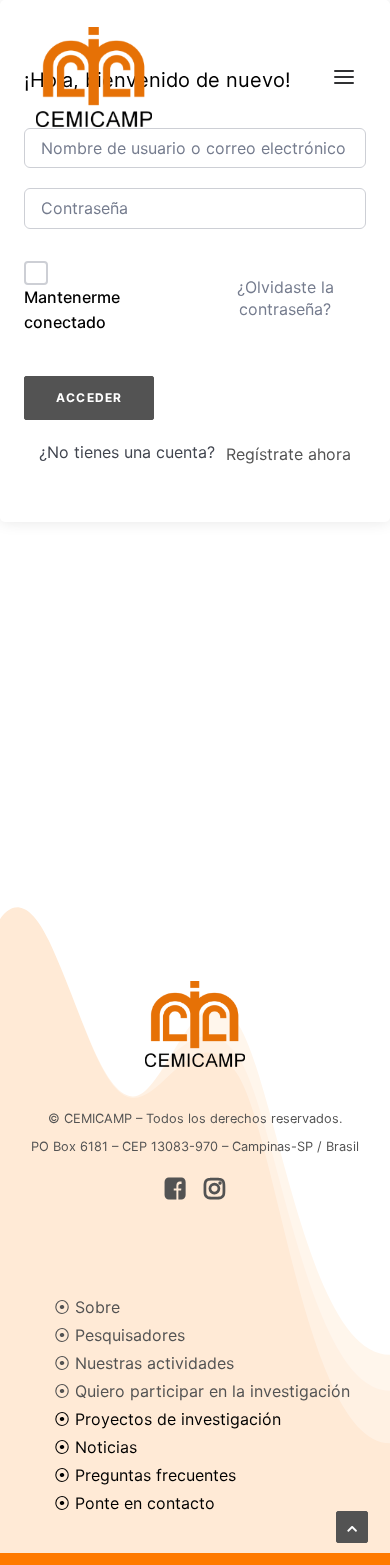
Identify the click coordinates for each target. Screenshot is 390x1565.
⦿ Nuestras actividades (144, 1363)
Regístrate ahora (288, 454)
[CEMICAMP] (94, 77)
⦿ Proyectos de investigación (167, 1419)
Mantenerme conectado (72, 310)
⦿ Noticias (95, 1447)
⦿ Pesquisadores (119, 1335)
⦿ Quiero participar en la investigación (202, 1391)
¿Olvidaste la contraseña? (285, 298)
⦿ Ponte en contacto (134, 1503)
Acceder (89, 397)
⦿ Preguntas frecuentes (145, 1475)
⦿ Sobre (87, 1307)
